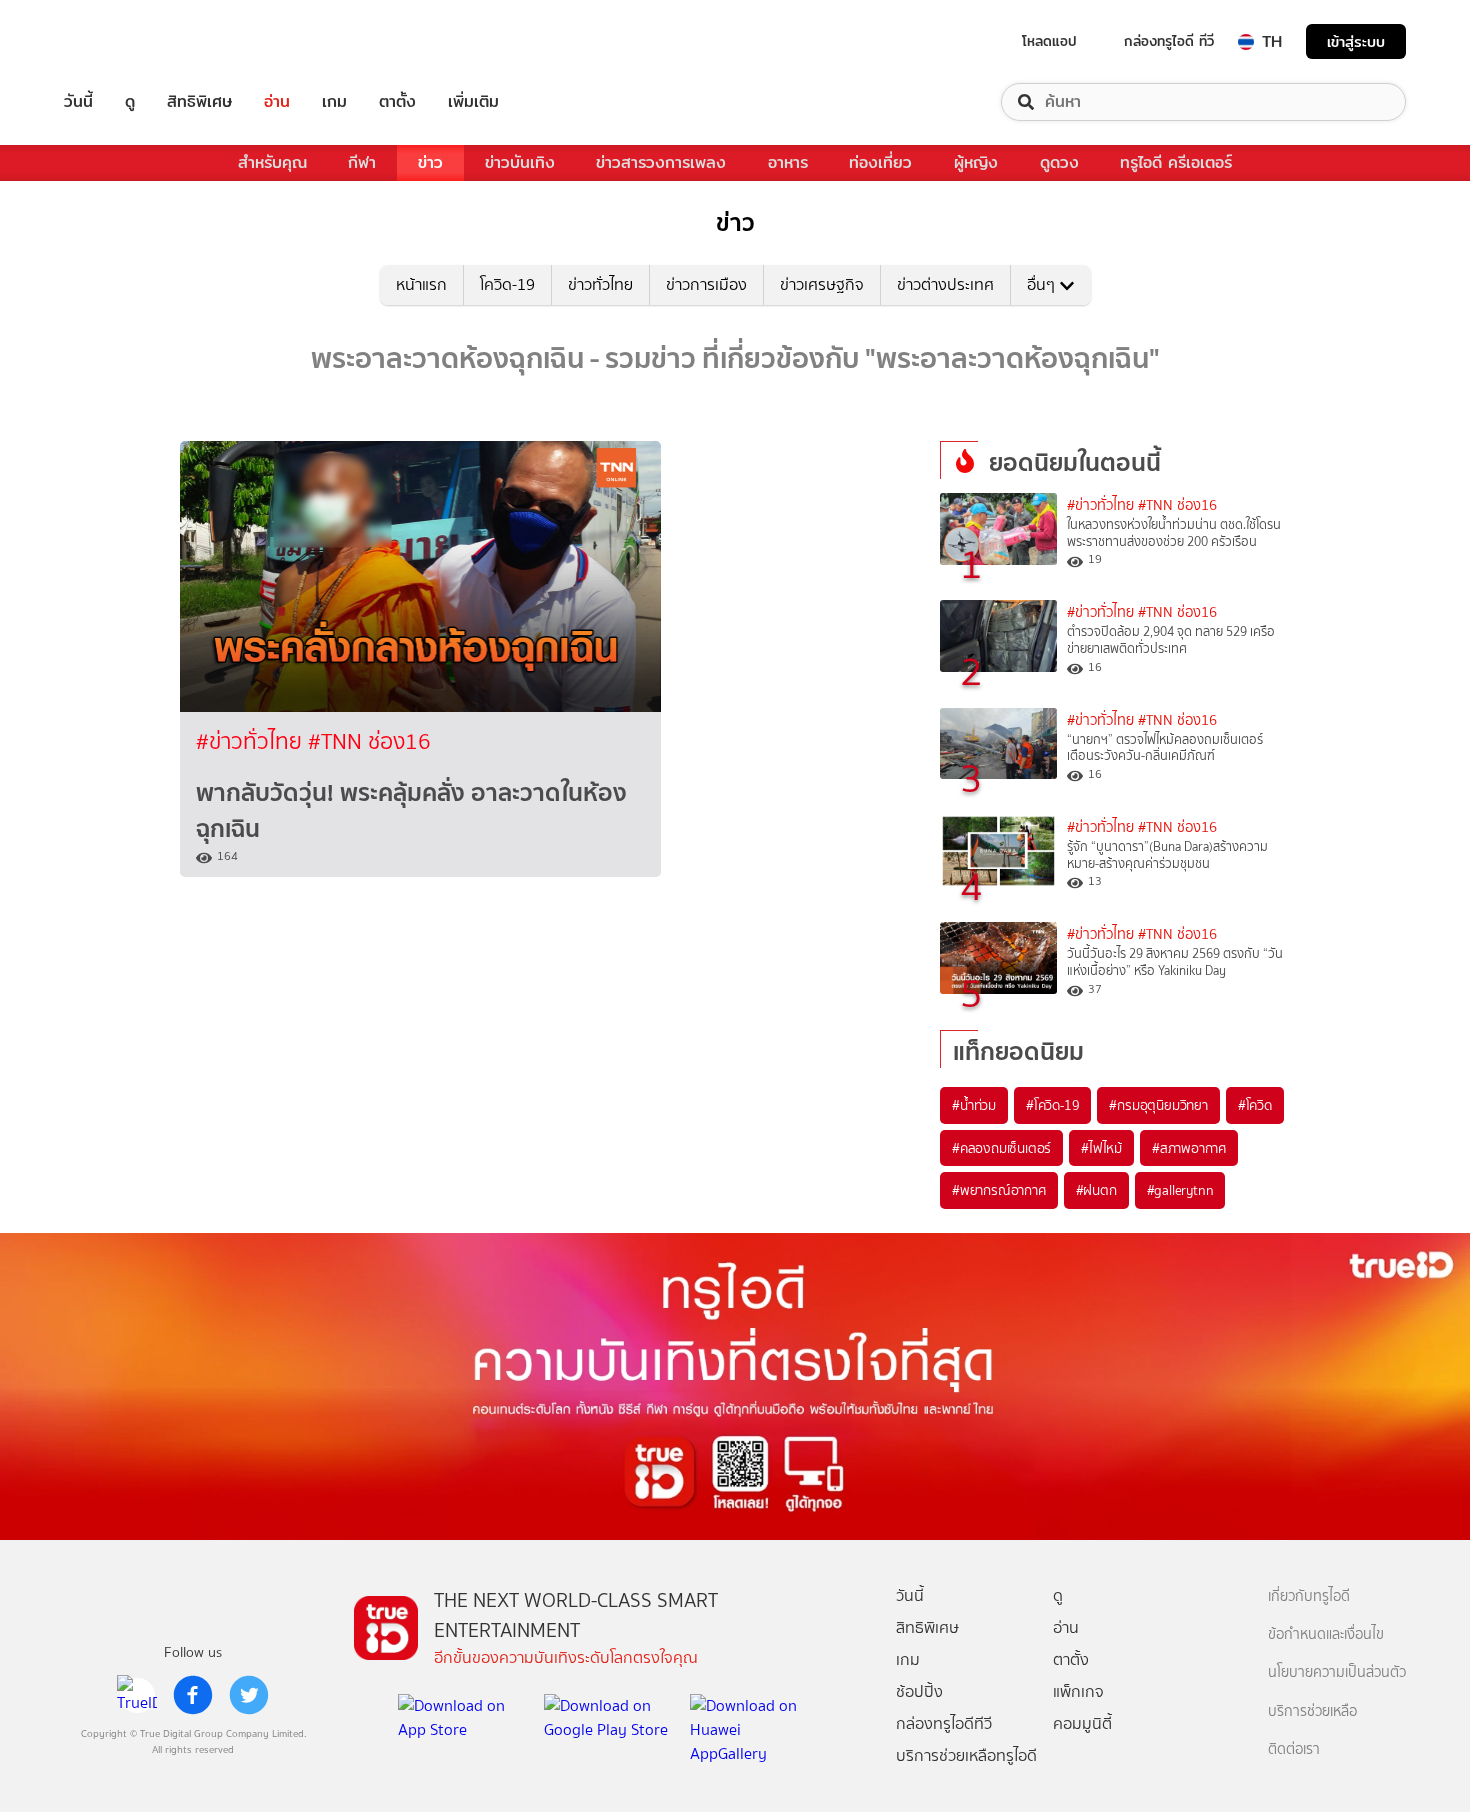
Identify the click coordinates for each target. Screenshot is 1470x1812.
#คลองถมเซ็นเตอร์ (1001, 1148)
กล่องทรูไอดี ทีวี (1169, 41)
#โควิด (1255, 1105)
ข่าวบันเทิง (520, 162)
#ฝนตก (1096, 1190)
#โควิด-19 (1052, 1105)
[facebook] (193, 1695)
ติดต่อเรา (1294, 1749)
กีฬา (362, 162)
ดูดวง (1059, 162)
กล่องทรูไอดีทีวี (944, 1723)
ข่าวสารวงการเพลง (661, 162)
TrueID (124, 41)
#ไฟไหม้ (1101, 1148)
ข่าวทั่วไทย (600, 284)
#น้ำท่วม (974, 1105)
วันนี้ (78, 102)
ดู (130, 102)
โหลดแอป (1049, 41)
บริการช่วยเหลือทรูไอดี (966, 1755)
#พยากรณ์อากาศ (999, 1190)
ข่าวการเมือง (706, 284)
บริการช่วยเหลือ (1312, 1711)
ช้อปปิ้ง (919, 1691)
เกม (334, 102)
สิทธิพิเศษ (199, 102)
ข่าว (430, 162)
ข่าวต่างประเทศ (945, 284)
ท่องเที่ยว (880, 162)
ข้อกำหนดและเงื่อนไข (1326, 1634)
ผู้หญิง (976, 162)
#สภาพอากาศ (1189, 1148)
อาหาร (788, 162)
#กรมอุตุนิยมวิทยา (1158, 1105)
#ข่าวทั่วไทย (252, 741)
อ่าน (277, 102)
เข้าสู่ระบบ (1356, 41)
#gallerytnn (1180, 1190)
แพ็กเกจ (1078, 1691)
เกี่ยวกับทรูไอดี (1309, 1596)
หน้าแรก (421, 284)
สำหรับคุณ (272, 162)
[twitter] (249, 1695)
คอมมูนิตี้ (1082, 1723)
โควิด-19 (507, 284)
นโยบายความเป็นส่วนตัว (1337, 1672)
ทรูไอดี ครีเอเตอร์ (1176, 162)
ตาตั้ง (397, 102)
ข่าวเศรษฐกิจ (822, 284)
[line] (137, 1695)
